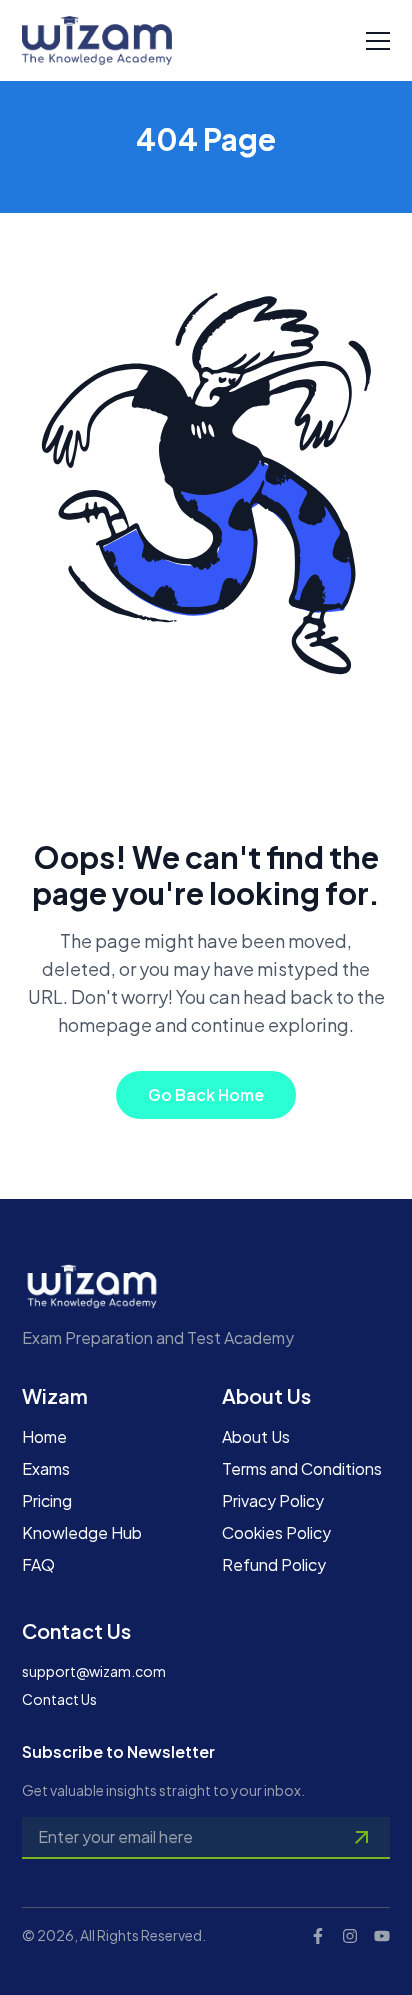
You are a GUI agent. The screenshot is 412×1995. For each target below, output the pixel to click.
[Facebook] (318, 1936)
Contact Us (59, 1699)
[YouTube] (382, 1936)
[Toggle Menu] (378, 41)
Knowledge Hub (82, 1532)
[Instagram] (350, 1936)
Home (44, 1436)
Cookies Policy (276, 1532)
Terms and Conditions (302, 1468)
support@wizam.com (94, 1671)
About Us (256, 1436)
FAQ (38, 1564)
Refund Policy (274, 1564)
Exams (46, 1468)
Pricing (47, 1500)
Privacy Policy (273, 1500)
